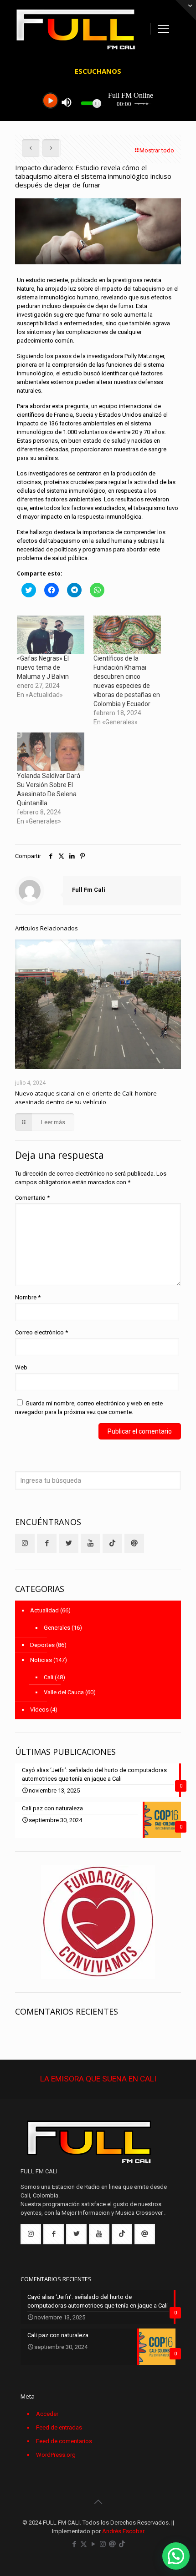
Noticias (41, 1660)
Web (21, 1367)
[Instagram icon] (103, 2544)
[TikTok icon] (122, 2544)
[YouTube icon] (93, 2544)
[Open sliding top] (186, 10)
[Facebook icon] (74, 2544)
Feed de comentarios (64, 2441)
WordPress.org (56, 2455)
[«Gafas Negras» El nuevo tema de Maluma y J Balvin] (51, 635)
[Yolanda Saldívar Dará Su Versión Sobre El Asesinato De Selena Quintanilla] (51, 752)
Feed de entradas (59, 2427)
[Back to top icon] (98, 2502)
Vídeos (39, 1710)
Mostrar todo (157, 150)
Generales (57, 1628)
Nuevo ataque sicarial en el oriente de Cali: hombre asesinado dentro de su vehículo (86, 1098)
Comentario (32, 1198)
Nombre (28, 1297)
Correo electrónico (41, 1332)
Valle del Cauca (64, 1692)
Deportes (42, 1645)
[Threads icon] (112, 2544)
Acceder (47, 2414)
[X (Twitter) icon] (84, 2544)
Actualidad (44, 1610)
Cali (49, 1677)
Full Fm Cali (89, 890)
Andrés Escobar (123, 2531)
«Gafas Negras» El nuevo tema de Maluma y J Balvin (43, 667)
